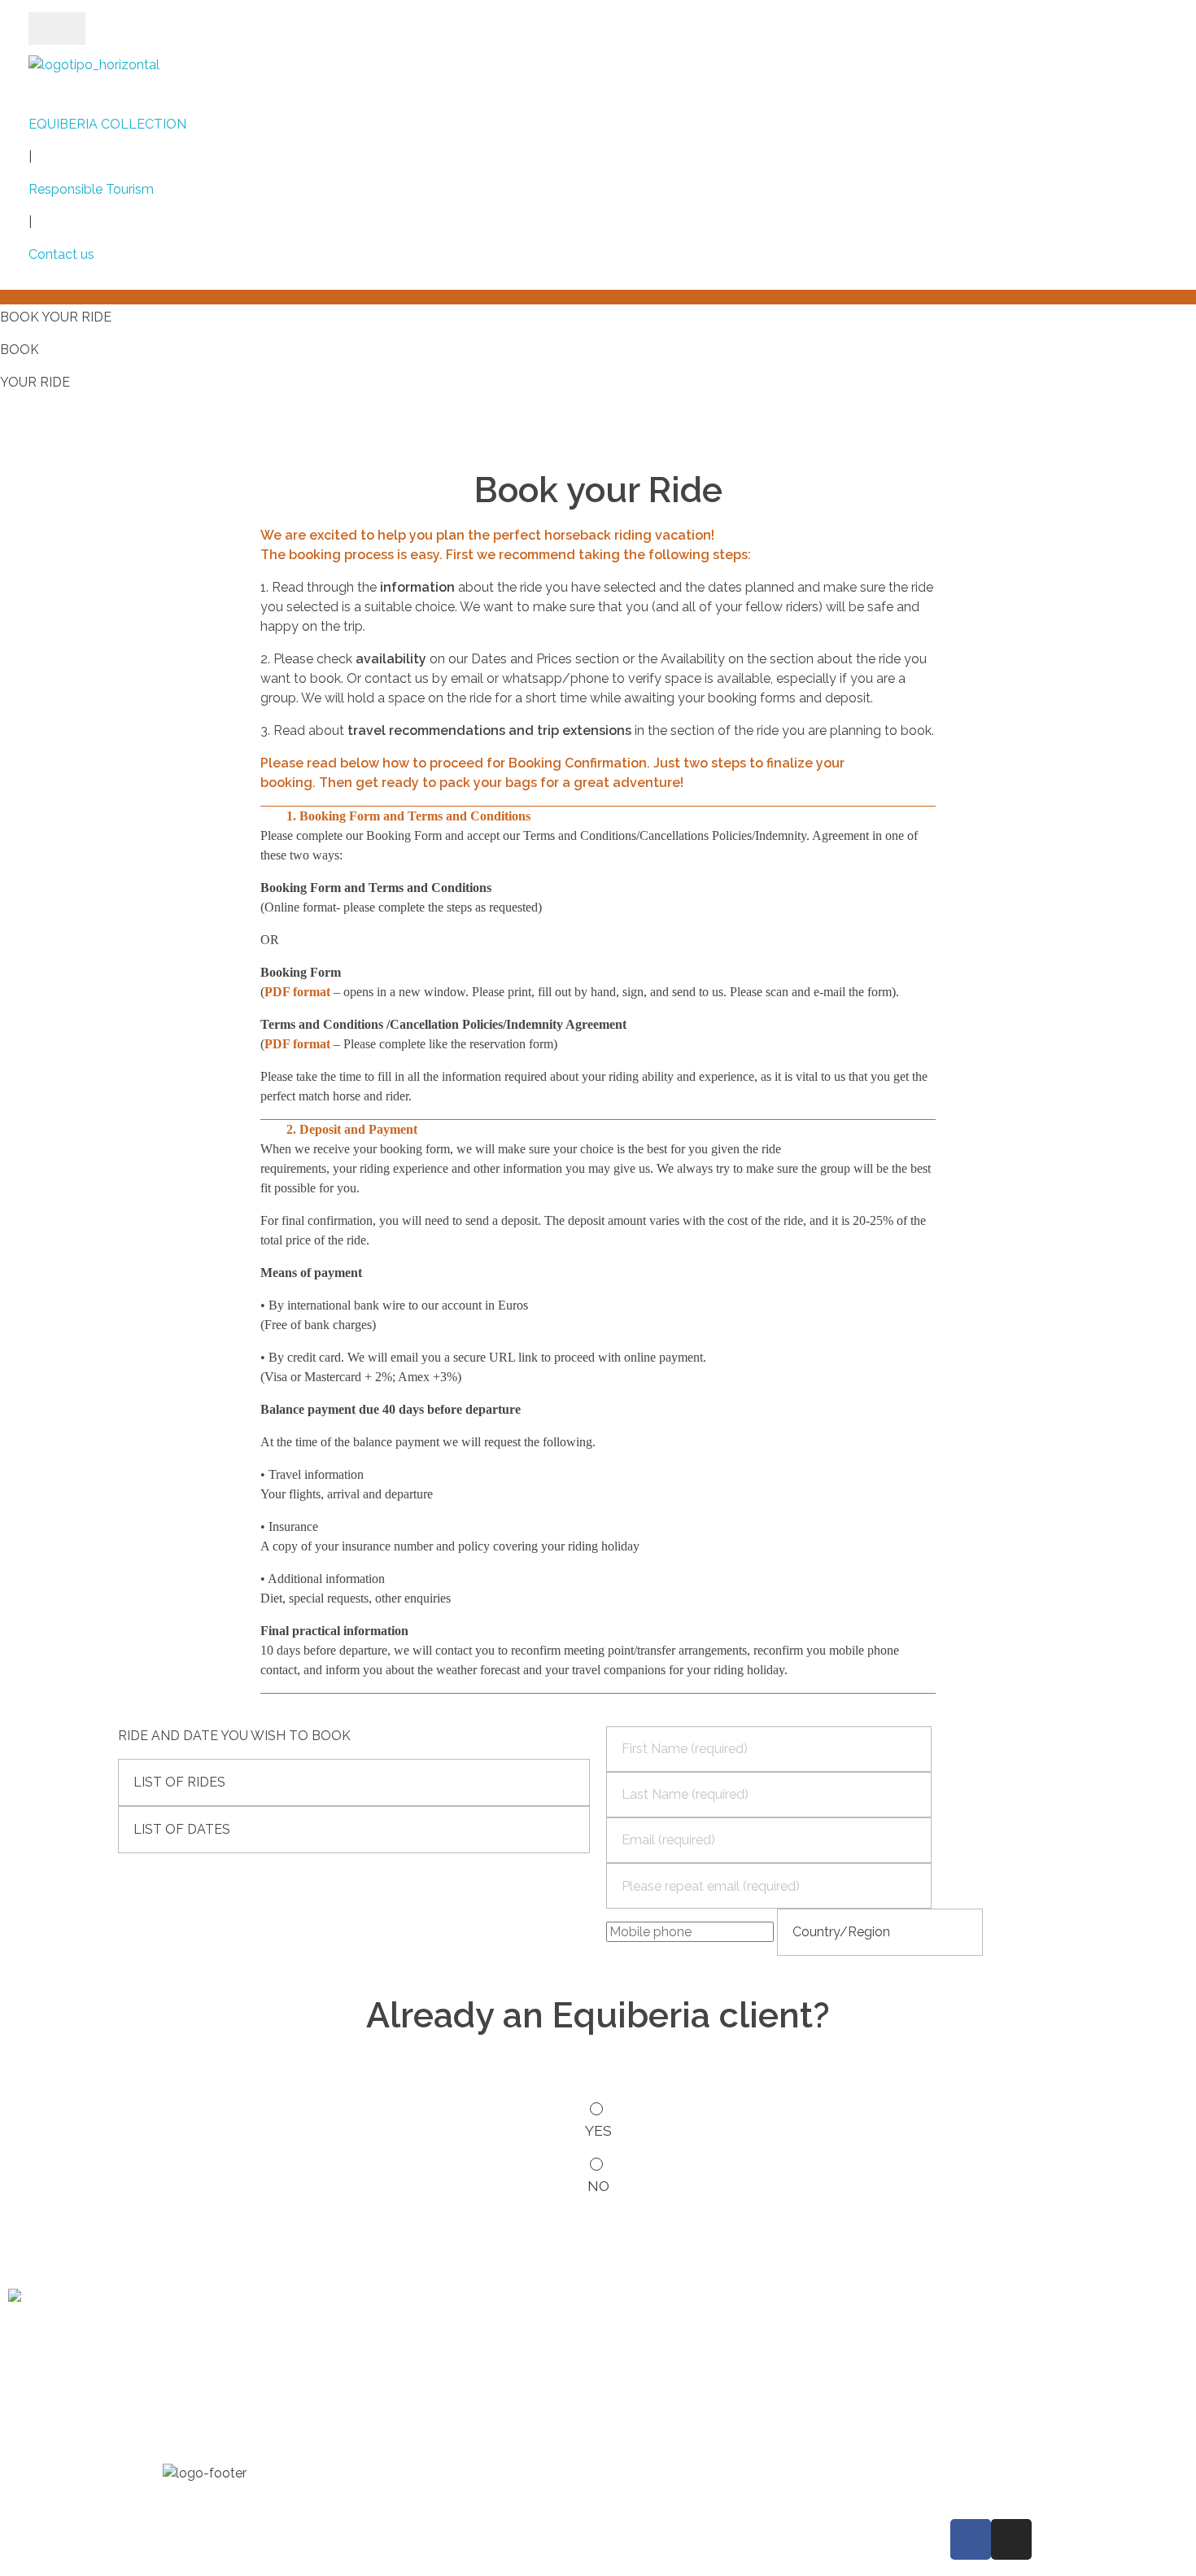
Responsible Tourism (91, 189)
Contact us (61, 254)
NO (598, 2186)
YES (598, 2130)
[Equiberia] (94, 79)
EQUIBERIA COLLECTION (107, 124)
